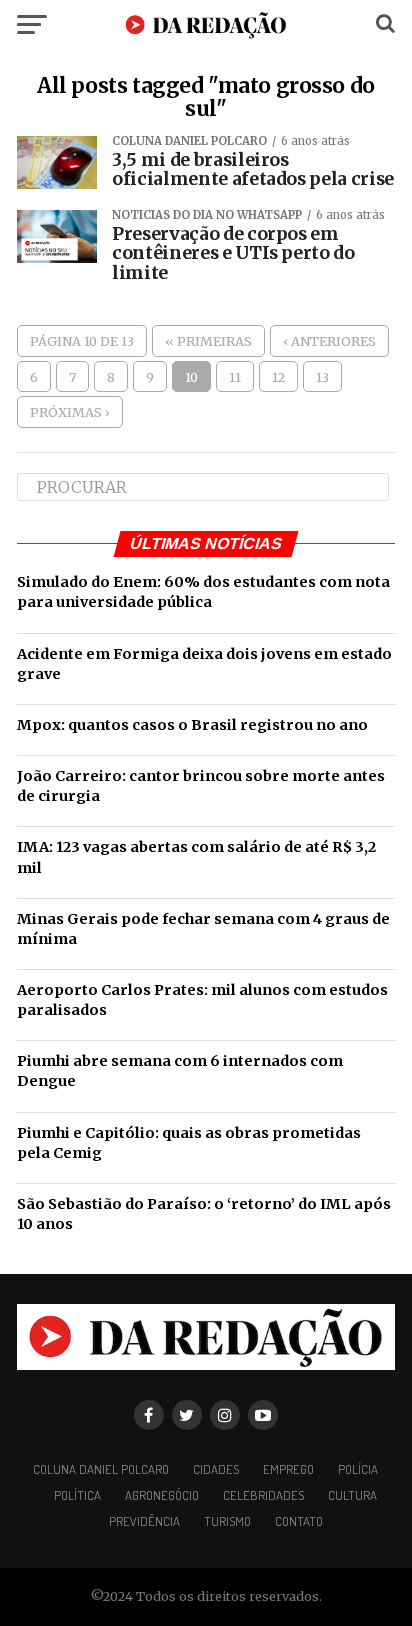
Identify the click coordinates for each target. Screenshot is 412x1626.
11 (235, 377)
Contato (299, 1521)
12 (278, 377)
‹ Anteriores (329, 341)
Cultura (352, 1495)
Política (77, 1495)
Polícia (358, 1469)
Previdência (144, 1521)
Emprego (288, 1469)
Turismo (227, 1521)
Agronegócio (162, 1495)
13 (322, 377)
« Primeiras (208, 341)
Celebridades (263, 1495)
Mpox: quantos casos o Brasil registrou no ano (192, 725)
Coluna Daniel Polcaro (101, 1469)
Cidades (216, 1469)
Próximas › (70, 412)
